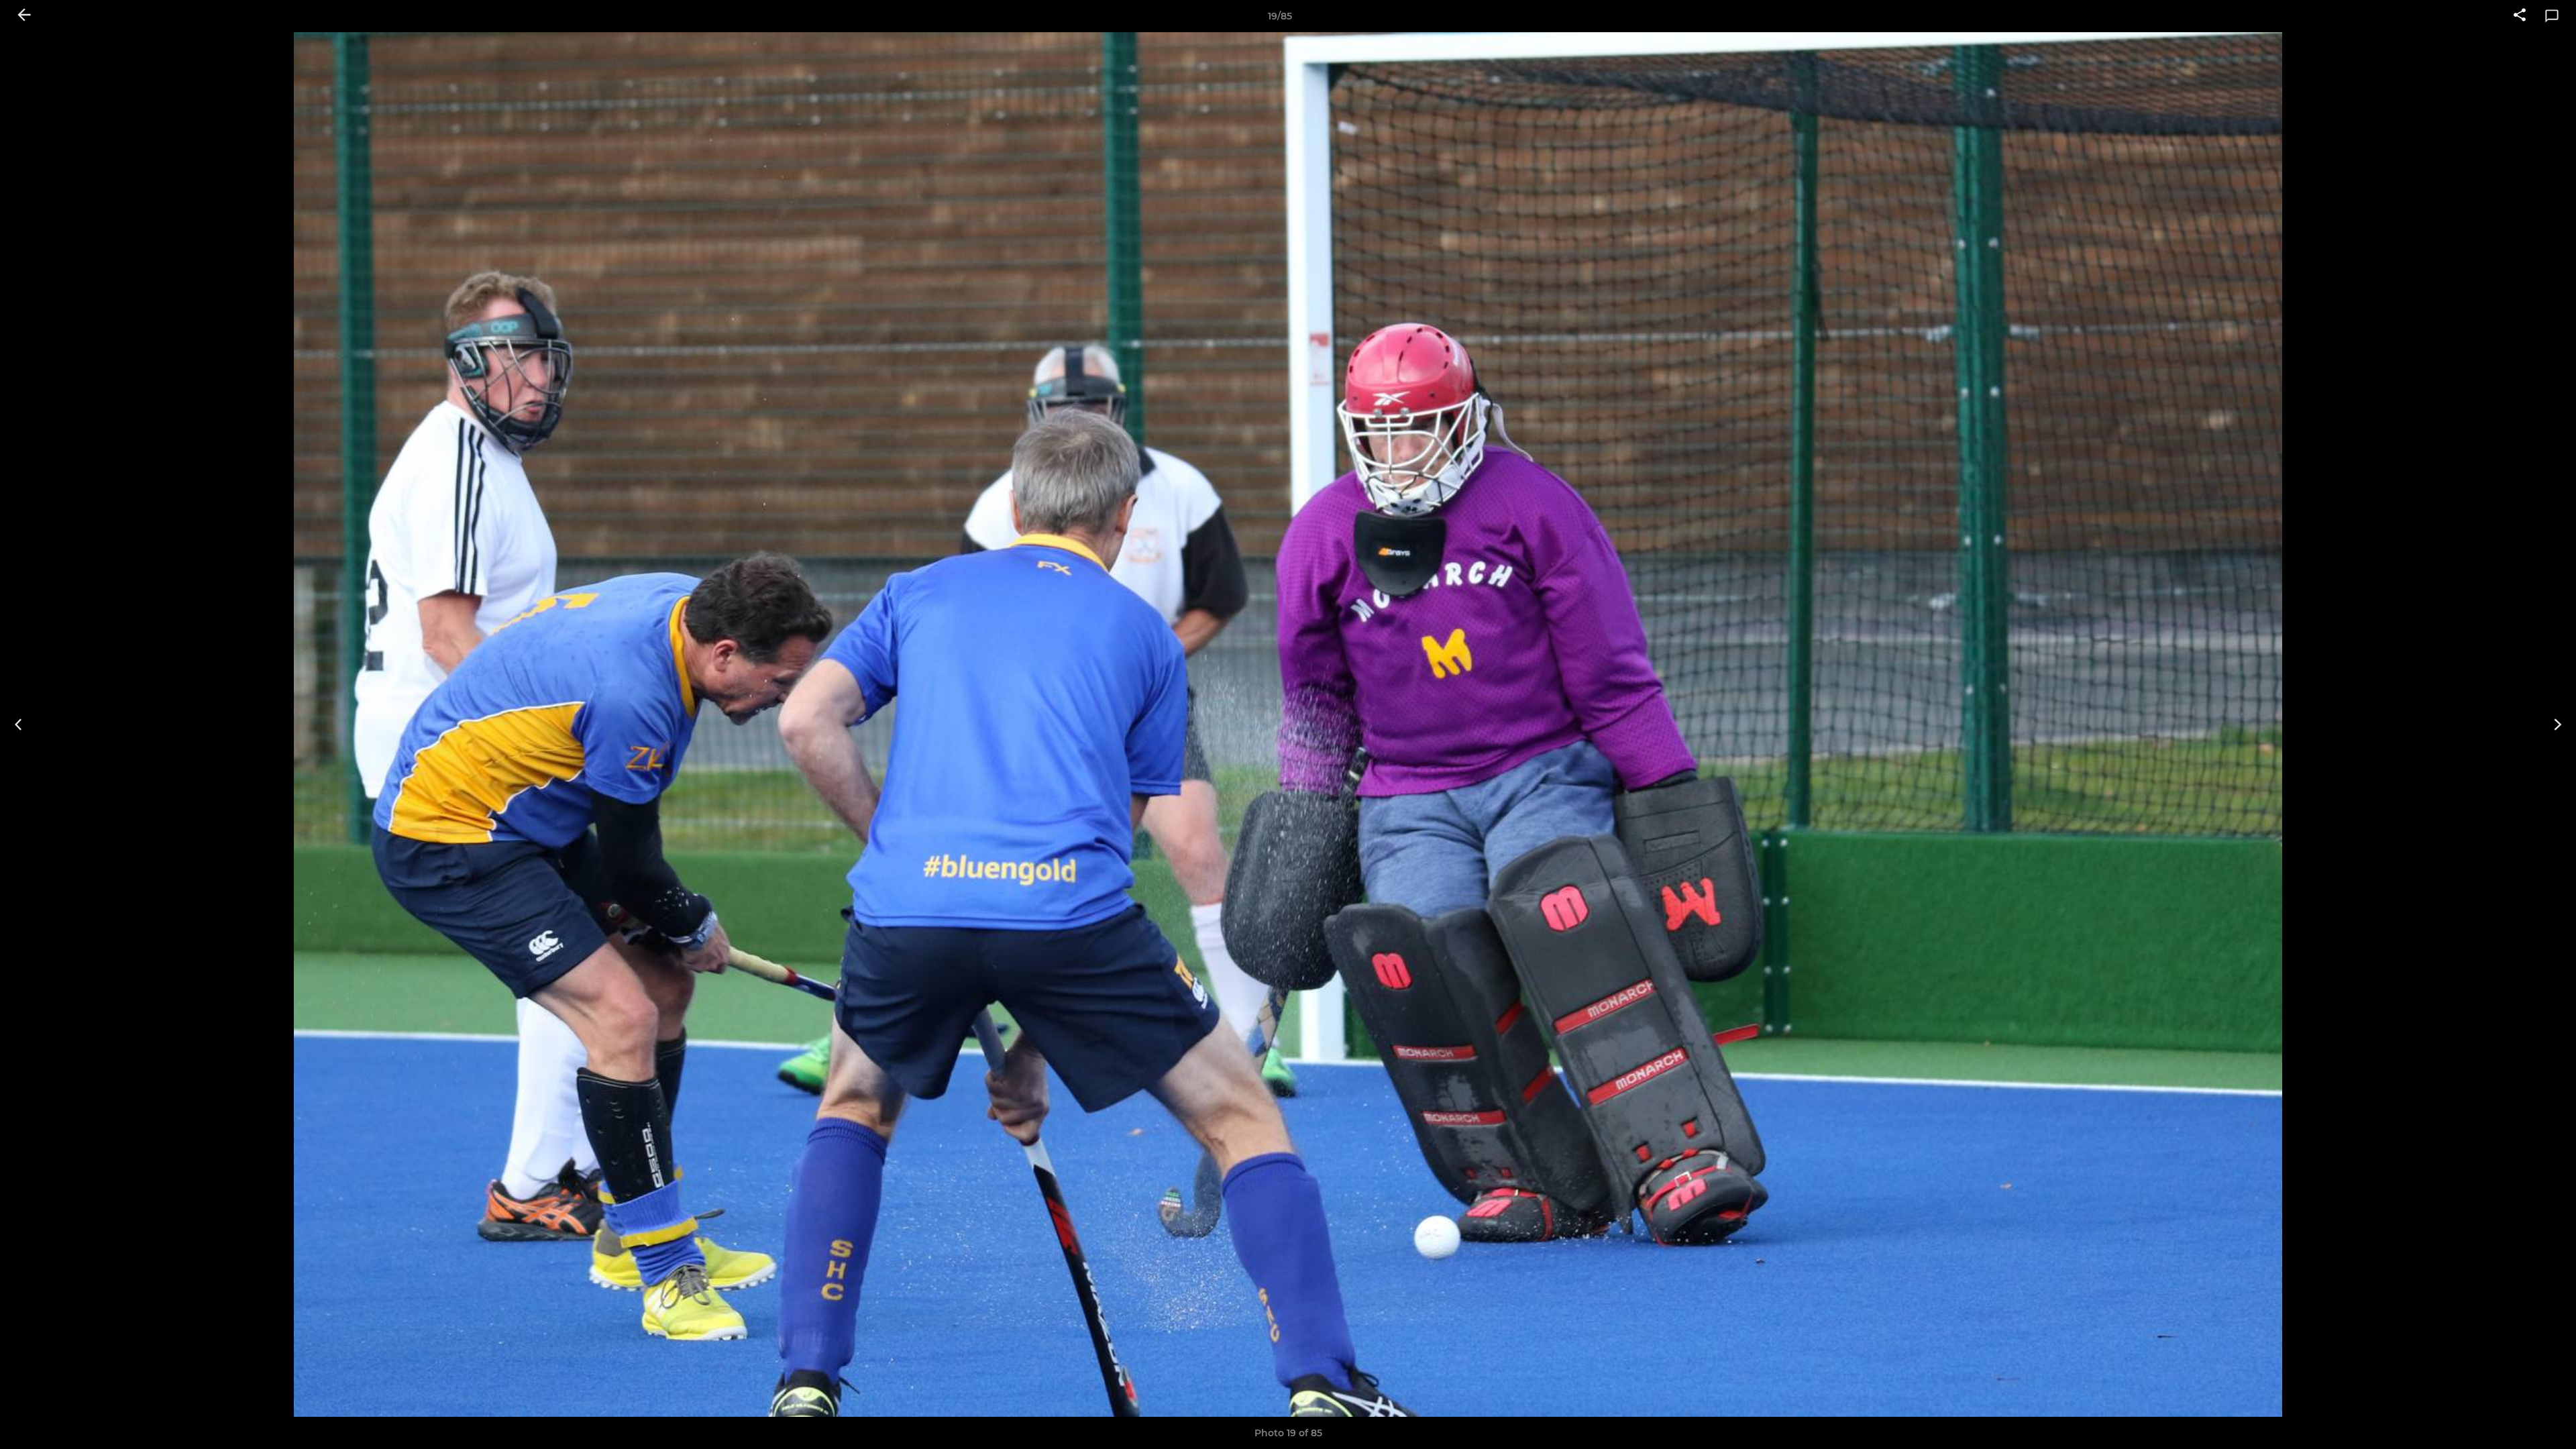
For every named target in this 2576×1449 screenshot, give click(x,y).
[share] (2520, 16)
